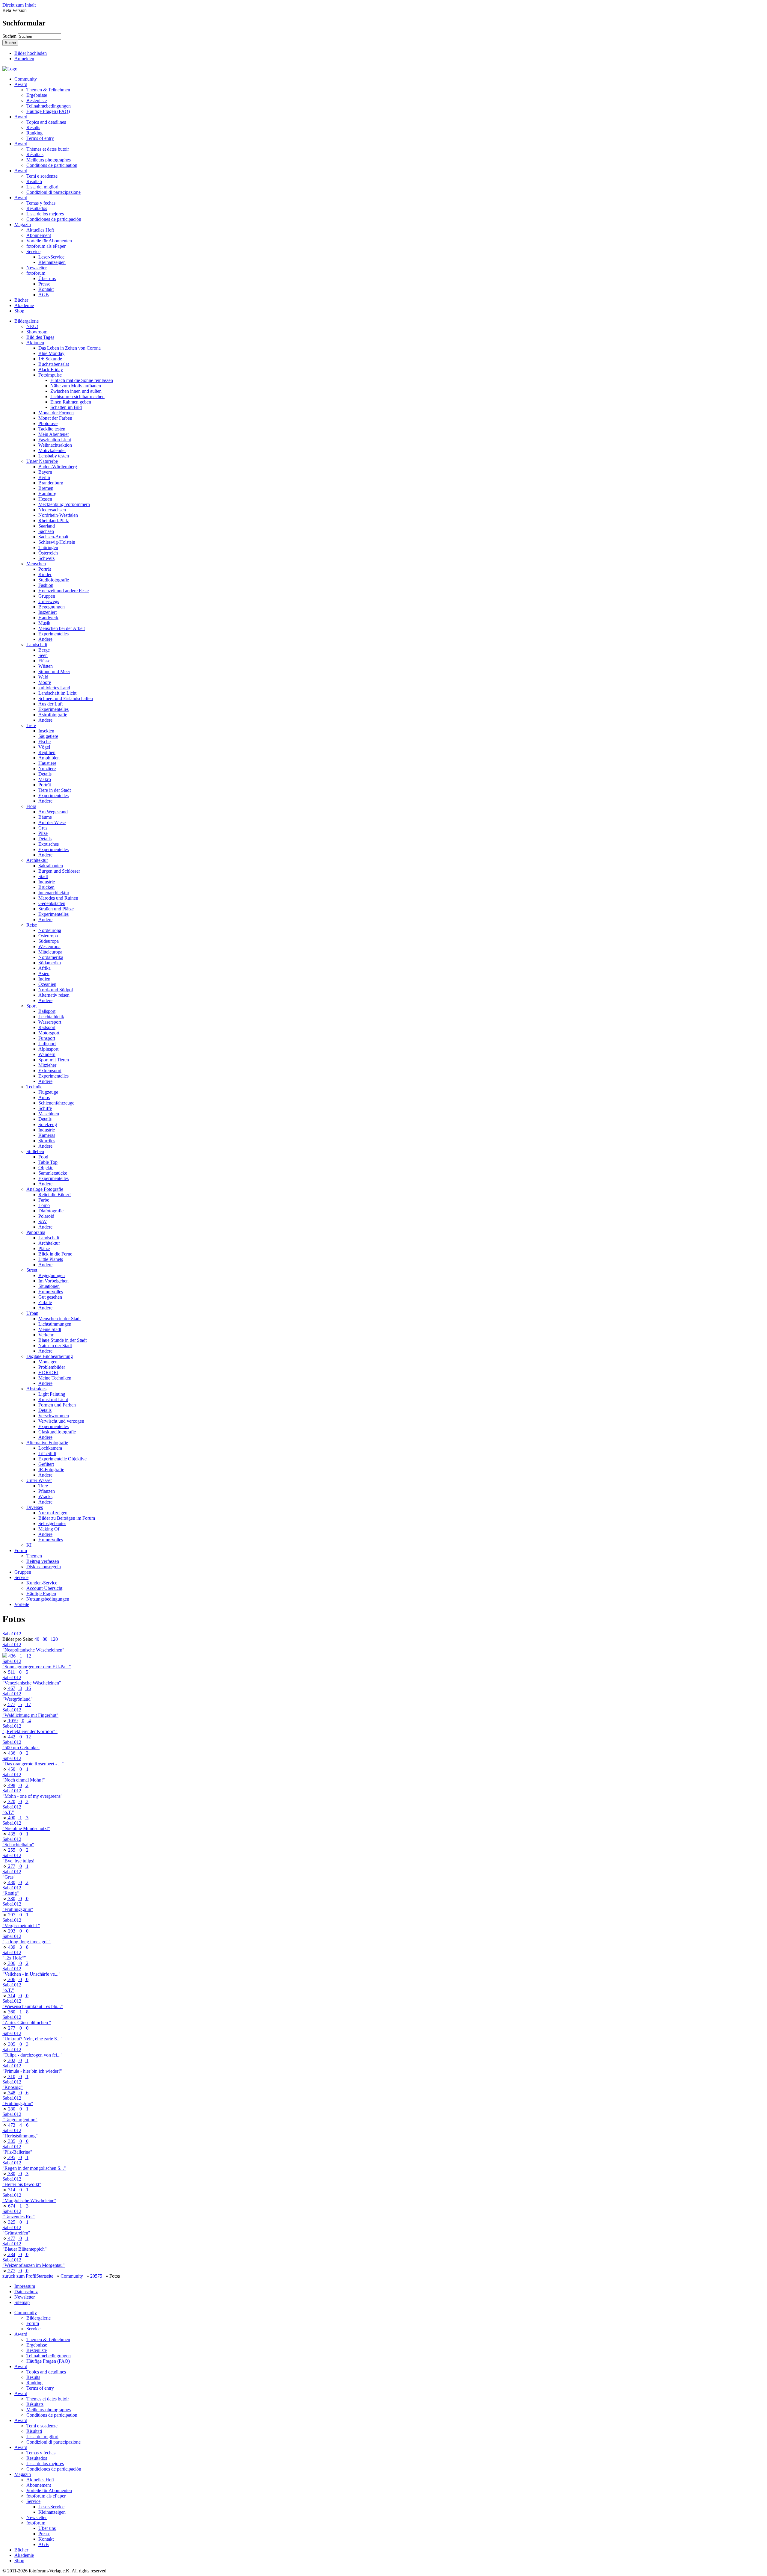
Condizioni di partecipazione (53, 192)
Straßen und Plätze (56, 909)
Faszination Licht (55, 440)
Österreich (48, 553)
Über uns (47, 278)
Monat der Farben (55, 418)
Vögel (44, 747)
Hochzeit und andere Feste (64, 591)
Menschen (36, 564)
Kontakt (46, 289)
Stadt (43, 876)
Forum (21, 1550)
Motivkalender (52, 450)
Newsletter (37, 268)
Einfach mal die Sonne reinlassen (82, 380)
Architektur (37, 860)
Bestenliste (37, 101)
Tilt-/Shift (47, 1453)
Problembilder (52, 1367)
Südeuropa (49, 941)
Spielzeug (48, 1124)
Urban (32, 1313)
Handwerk (48, 618)
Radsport (47, 1027)
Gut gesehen (50, 1297)
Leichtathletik (51, 1017)
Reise (32, 925)
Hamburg (47, 494)
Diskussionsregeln (44, 1567)
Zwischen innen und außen (76, 391)
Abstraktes (36, 1389)
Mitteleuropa (50, 952)
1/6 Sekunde (50, 359)
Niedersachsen (52, 510)
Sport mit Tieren (54, 1060)
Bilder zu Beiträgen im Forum (67, 1518)
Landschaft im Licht (57, 693)
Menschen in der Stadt (59, 1319)
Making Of (49, 1529)
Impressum (25, 2286)
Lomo (44, 1205)
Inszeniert (47, 612)
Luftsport (47, 1044)
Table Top (48, 1162)
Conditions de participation (52, 165)
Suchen (10, 36)
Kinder (45, 574)
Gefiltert (46, 1464)
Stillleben (35, 1151)
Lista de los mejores (45, 214)
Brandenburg (51, 483)
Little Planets (51, 1259)
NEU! (32, 326)
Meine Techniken (55, 1378)
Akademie (24, 305)
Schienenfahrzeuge (56, 1103)
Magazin (23, 225)
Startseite (45, 2276)
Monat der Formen (56, 413)
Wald (43, 677)
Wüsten (46, 666)
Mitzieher (47, 1065)
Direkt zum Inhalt (19, 5)
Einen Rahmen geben (71, 402)
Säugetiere (48, 736)
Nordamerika (51, 957)
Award (21, 84)
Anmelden (24, 59)
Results (33, 127)
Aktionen (35, 343)
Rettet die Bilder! (55, 1195)
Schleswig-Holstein (57, 542)
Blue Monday (51, 353)
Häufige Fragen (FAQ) (48, 111)
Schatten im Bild (66, 407)
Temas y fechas (41, 203)
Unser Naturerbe (42, 461)
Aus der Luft (50, 704)
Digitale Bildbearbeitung (50, 1356)
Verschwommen (54, 1416)
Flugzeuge (48, 1092)
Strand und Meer (54, 671)
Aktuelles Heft (40, 230)
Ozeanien (47, 984)
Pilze (43, 833)
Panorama (36, 1232)
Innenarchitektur (54, 893)
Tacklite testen (52, 429)
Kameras (47, 1135)
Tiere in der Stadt (55, 790)
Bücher (21, 300)
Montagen (48, 1362)
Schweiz (46, 558)
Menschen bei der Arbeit (62, 628)
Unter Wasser (39, 1480)
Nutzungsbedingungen (48, 1599)
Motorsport (49, 1033)
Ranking (34, 133)
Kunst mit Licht (53, 1399)
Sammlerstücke (53, 1173)
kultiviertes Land (54, 688)
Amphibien (49, 758)
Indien (44, 979)
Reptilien (47, 752)
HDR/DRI (48, 1372)
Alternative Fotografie (47, 1443)
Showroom (37, 332)
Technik (34, 1087)
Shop (19, 311)
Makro (45, 779)
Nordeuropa (50, 930)
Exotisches (49, 844)
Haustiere (47, 763)
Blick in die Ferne (55, 1254)
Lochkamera (50, 1448)
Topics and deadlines (46, 122)
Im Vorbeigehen (53, 1281)
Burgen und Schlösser (59, 871)
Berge (44, 650)
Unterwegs (49, 601)
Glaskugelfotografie (57, 1432)
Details (45, 774)
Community (26, 79)
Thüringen (48, 547)
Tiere (31, 725)
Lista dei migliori (42, 187)
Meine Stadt (50, 1329)
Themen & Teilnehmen (48, 90)
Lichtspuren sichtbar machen (77, 396)
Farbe (44, 1200)
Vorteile (22, 1604)
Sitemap (22, 2302)
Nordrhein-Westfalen (58, 515)
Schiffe (45, 1108)
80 (45, 1639)
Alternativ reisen (54, 995)
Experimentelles (53, 634)
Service (33, 251)
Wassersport (50, 1022)
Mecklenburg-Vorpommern (64, 504)
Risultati (34, 181)
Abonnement (39, 235)
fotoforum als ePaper (46, 246)
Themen (34, 1556)
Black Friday (51, 370)
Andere (45, 639)
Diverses (35, 1507)
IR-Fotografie (51, 1470)
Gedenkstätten (52, 903)
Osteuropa (48, 936)
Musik (44, 623)
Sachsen (46, 531)
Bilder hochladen (31, 53)
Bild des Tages (40, 337)
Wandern (47, 1054)
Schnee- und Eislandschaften (66, 698)
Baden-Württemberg (58, 467)
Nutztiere (47, 769)
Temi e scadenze (42, 176)
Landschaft (37, 645)
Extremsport (50, 1071)
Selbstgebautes (52, 1523)
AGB (44, 295)
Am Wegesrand (53, 812)
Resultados (37, 208)
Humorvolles (51, 1292)
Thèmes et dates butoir (48, 149)
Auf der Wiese (52, 822)
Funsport (47, 1038)
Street (32, 1270)
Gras (43, 828)
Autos (44, 1097)
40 (37, 1639)
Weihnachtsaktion (55, 445)
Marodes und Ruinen (58, 898)
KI (29, 1545)
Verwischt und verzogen (61, 1421)
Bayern (45, 472)
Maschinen (49, 1114)
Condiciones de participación (54, 219)
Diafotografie (51, 1211)
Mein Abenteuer (54, 434)
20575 (96, 2276)
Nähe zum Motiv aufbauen (76, 386)
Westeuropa (49, 946)
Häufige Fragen (41, 1594)
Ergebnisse (37, 95)
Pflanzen (47, 1491)
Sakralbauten (51, 866)
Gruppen (47, 596)
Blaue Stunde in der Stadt (62, 1340)
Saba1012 (12, 1634)
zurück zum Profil (19, 2276)
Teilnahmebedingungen (49, 106)
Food (43, 1157)
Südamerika (50, 963)
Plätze (44, 1248)
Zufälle (45, 1302)
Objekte (46, 1168)
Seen (43, 655)
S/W (43, 1221)
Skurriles (47, 1141)
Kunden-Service (42, 1583)
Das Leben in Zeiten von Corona (70, 348)
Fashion (46, 585)
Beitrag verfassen (43, 1561)
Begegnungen (52, 607)
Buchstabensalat (54, 364)
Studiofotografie (54, 580)
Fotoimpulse (50, 375)
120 (54, 1639)
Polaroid (46, 1216)
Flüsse (44, 661)
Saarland (47, 526)
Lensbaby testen (54, 456)
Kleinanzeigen (52, 262)
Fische (44, 742)
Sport (31, 1006)
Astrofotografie (53, 715)
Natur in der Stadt (55, 1346)
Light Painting (52, 1394)
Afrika (44, 968)
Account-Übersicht (44, 1588)
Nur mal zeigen (53, 1513)
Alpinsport (48, 1049)
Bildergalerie (27, 321)
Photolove (48, 423)
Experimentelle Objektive (62, 1459)
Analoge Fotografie (45, 1189)
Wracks (45, 1497)
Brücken (46, 887)
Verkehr (46, 1335)
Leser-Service (51, 257)
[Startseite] (10, 69)
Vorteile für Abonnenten (49, 241)
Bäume (45, 817)
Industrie (47, 882)
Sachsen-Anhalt (53, 537)
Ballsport (47, 1011)
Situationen (49, 1286)
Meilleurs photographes (49, 160)
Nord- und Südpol (56, 990)
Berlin (44, 477)
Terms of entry (40, 138)
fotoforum (36, 273)
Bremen (46, 488)
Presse (44, 284)
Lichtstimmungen (55, 1324)
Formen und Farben (57, 1405)
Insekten (46, 731)
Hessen (45, 499)
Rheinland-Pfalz (54, 521)
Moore (45, 682)
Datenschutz (26, 2292)
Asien (44, 973)
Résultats (35, 154)
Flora (31, 806)
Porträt (45, 569)
